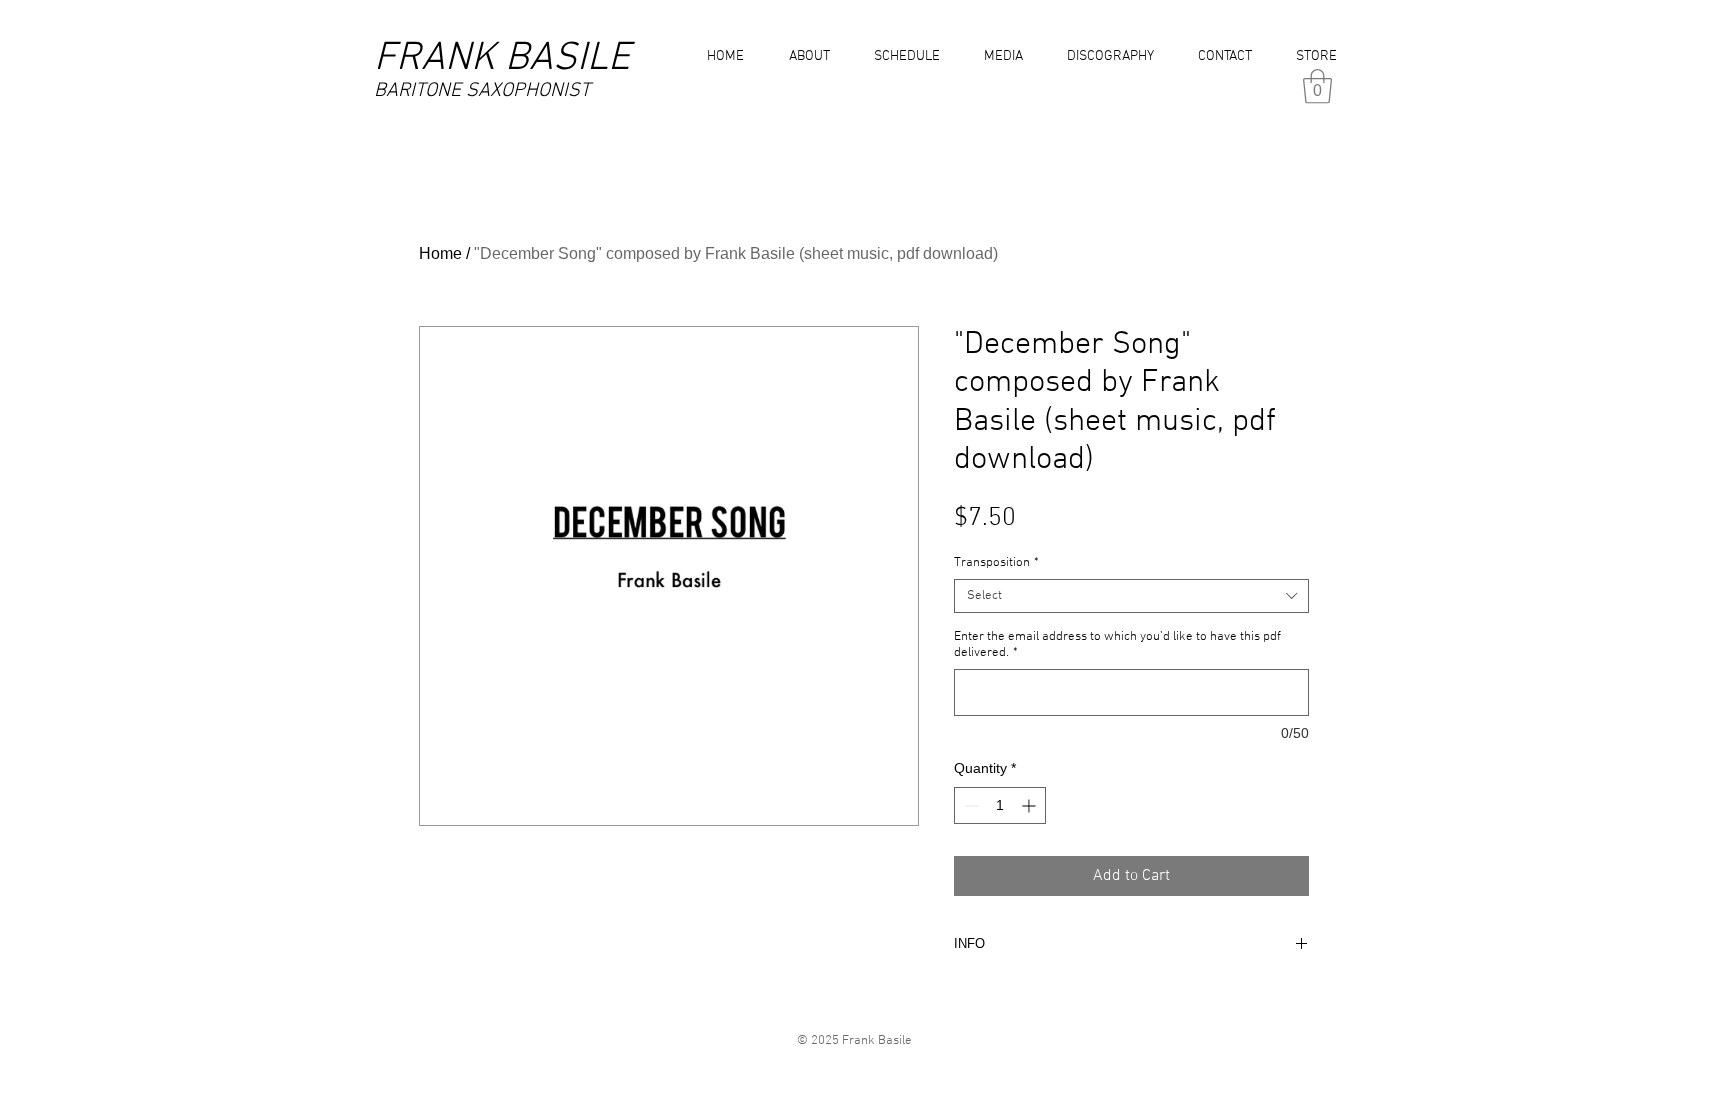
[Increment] (1030, 805)
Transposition (996, 563)
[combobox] (1131, 596)
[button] (998, 56)
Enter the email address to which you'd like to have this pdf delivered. (1117, 645)
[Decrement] (969, 805)
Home (440, 253)
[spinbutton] (1000, 805)
